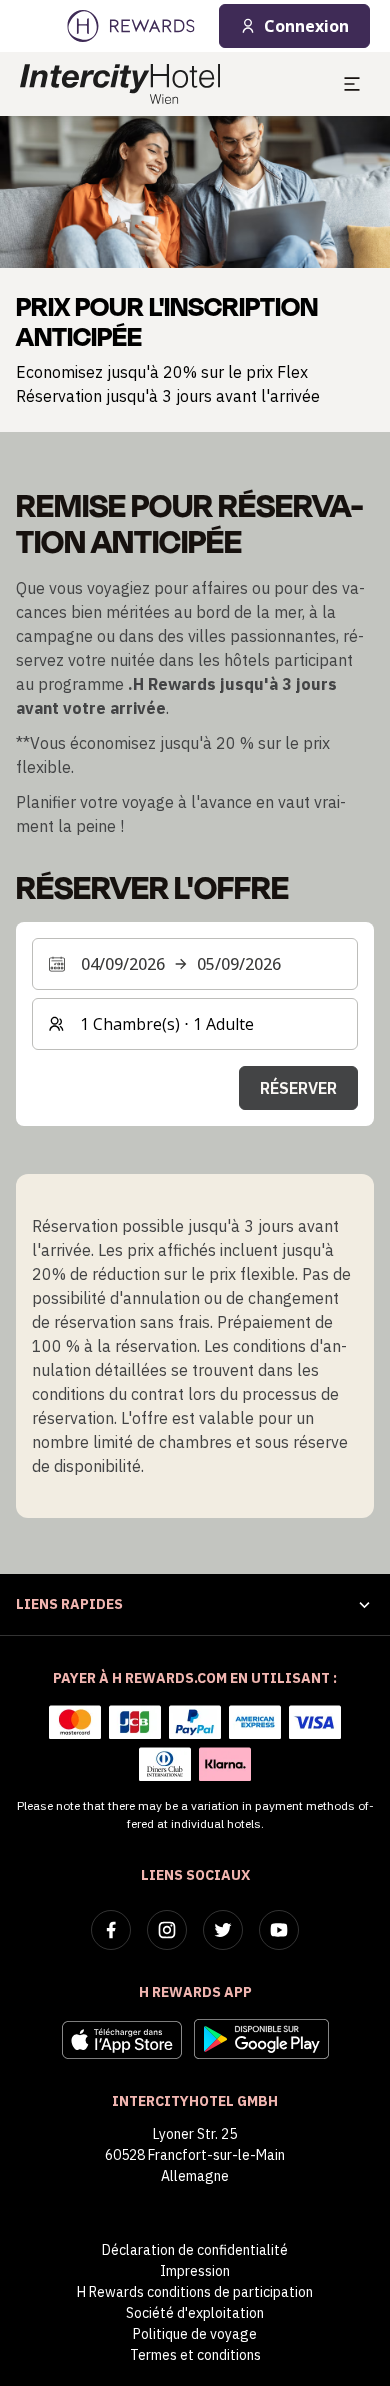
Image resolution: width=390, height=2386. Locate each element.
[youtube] (279, 1930)
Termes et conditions (195, 2355)
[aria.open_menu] (352, 84)
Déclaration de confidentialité (195, 2250)
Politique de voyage (195, 2334)
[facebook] (111, 1930)
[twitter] (223, 1930)
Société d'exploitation (195, 2313)
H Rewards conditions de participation (195, 2292)
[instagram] (167, 1930)
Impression (195, 2271)
